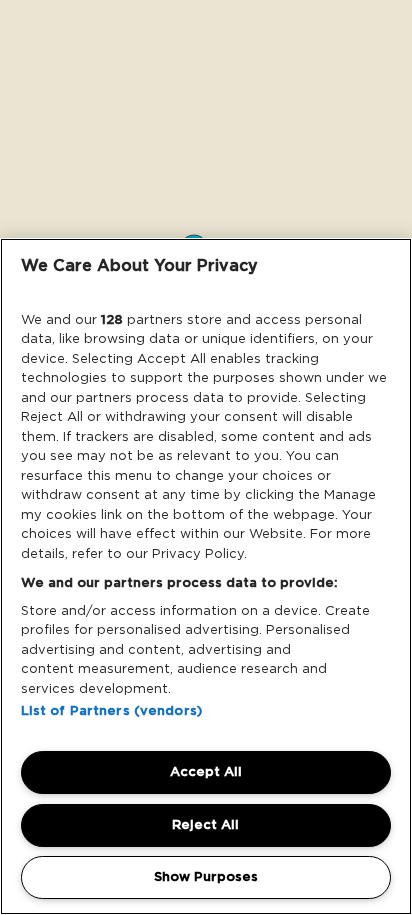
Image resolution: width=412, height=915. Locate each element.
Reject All (205, 824)
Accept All (206, 771)
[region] (206, 576)
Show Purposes (206, 876)
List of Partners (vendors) (111, 710)
